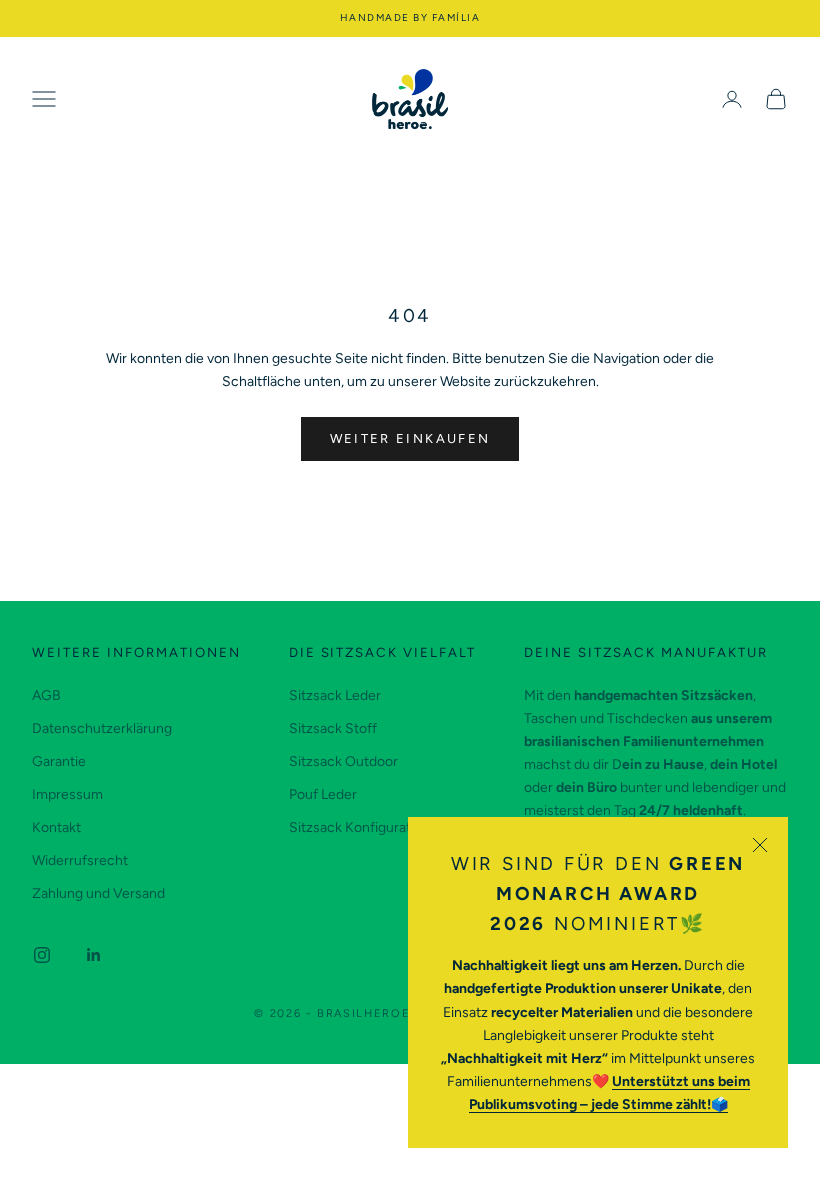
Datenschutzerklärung (102, 728)
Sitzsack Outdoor (343, 761)
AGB (46, 695)
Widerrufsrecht (80, 860)
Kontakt (56, 827)
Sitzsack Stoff (333, 728)
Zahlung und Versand (98, 893)
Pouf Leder (323, 794)
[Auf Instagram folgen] (42, 955)
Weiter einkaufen (410, 438)
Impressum (67, 794)
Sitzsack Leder (335, 695)
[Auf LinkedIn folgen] (94, 955)
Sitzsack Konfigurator (356, 827)
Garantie (59, 761)
